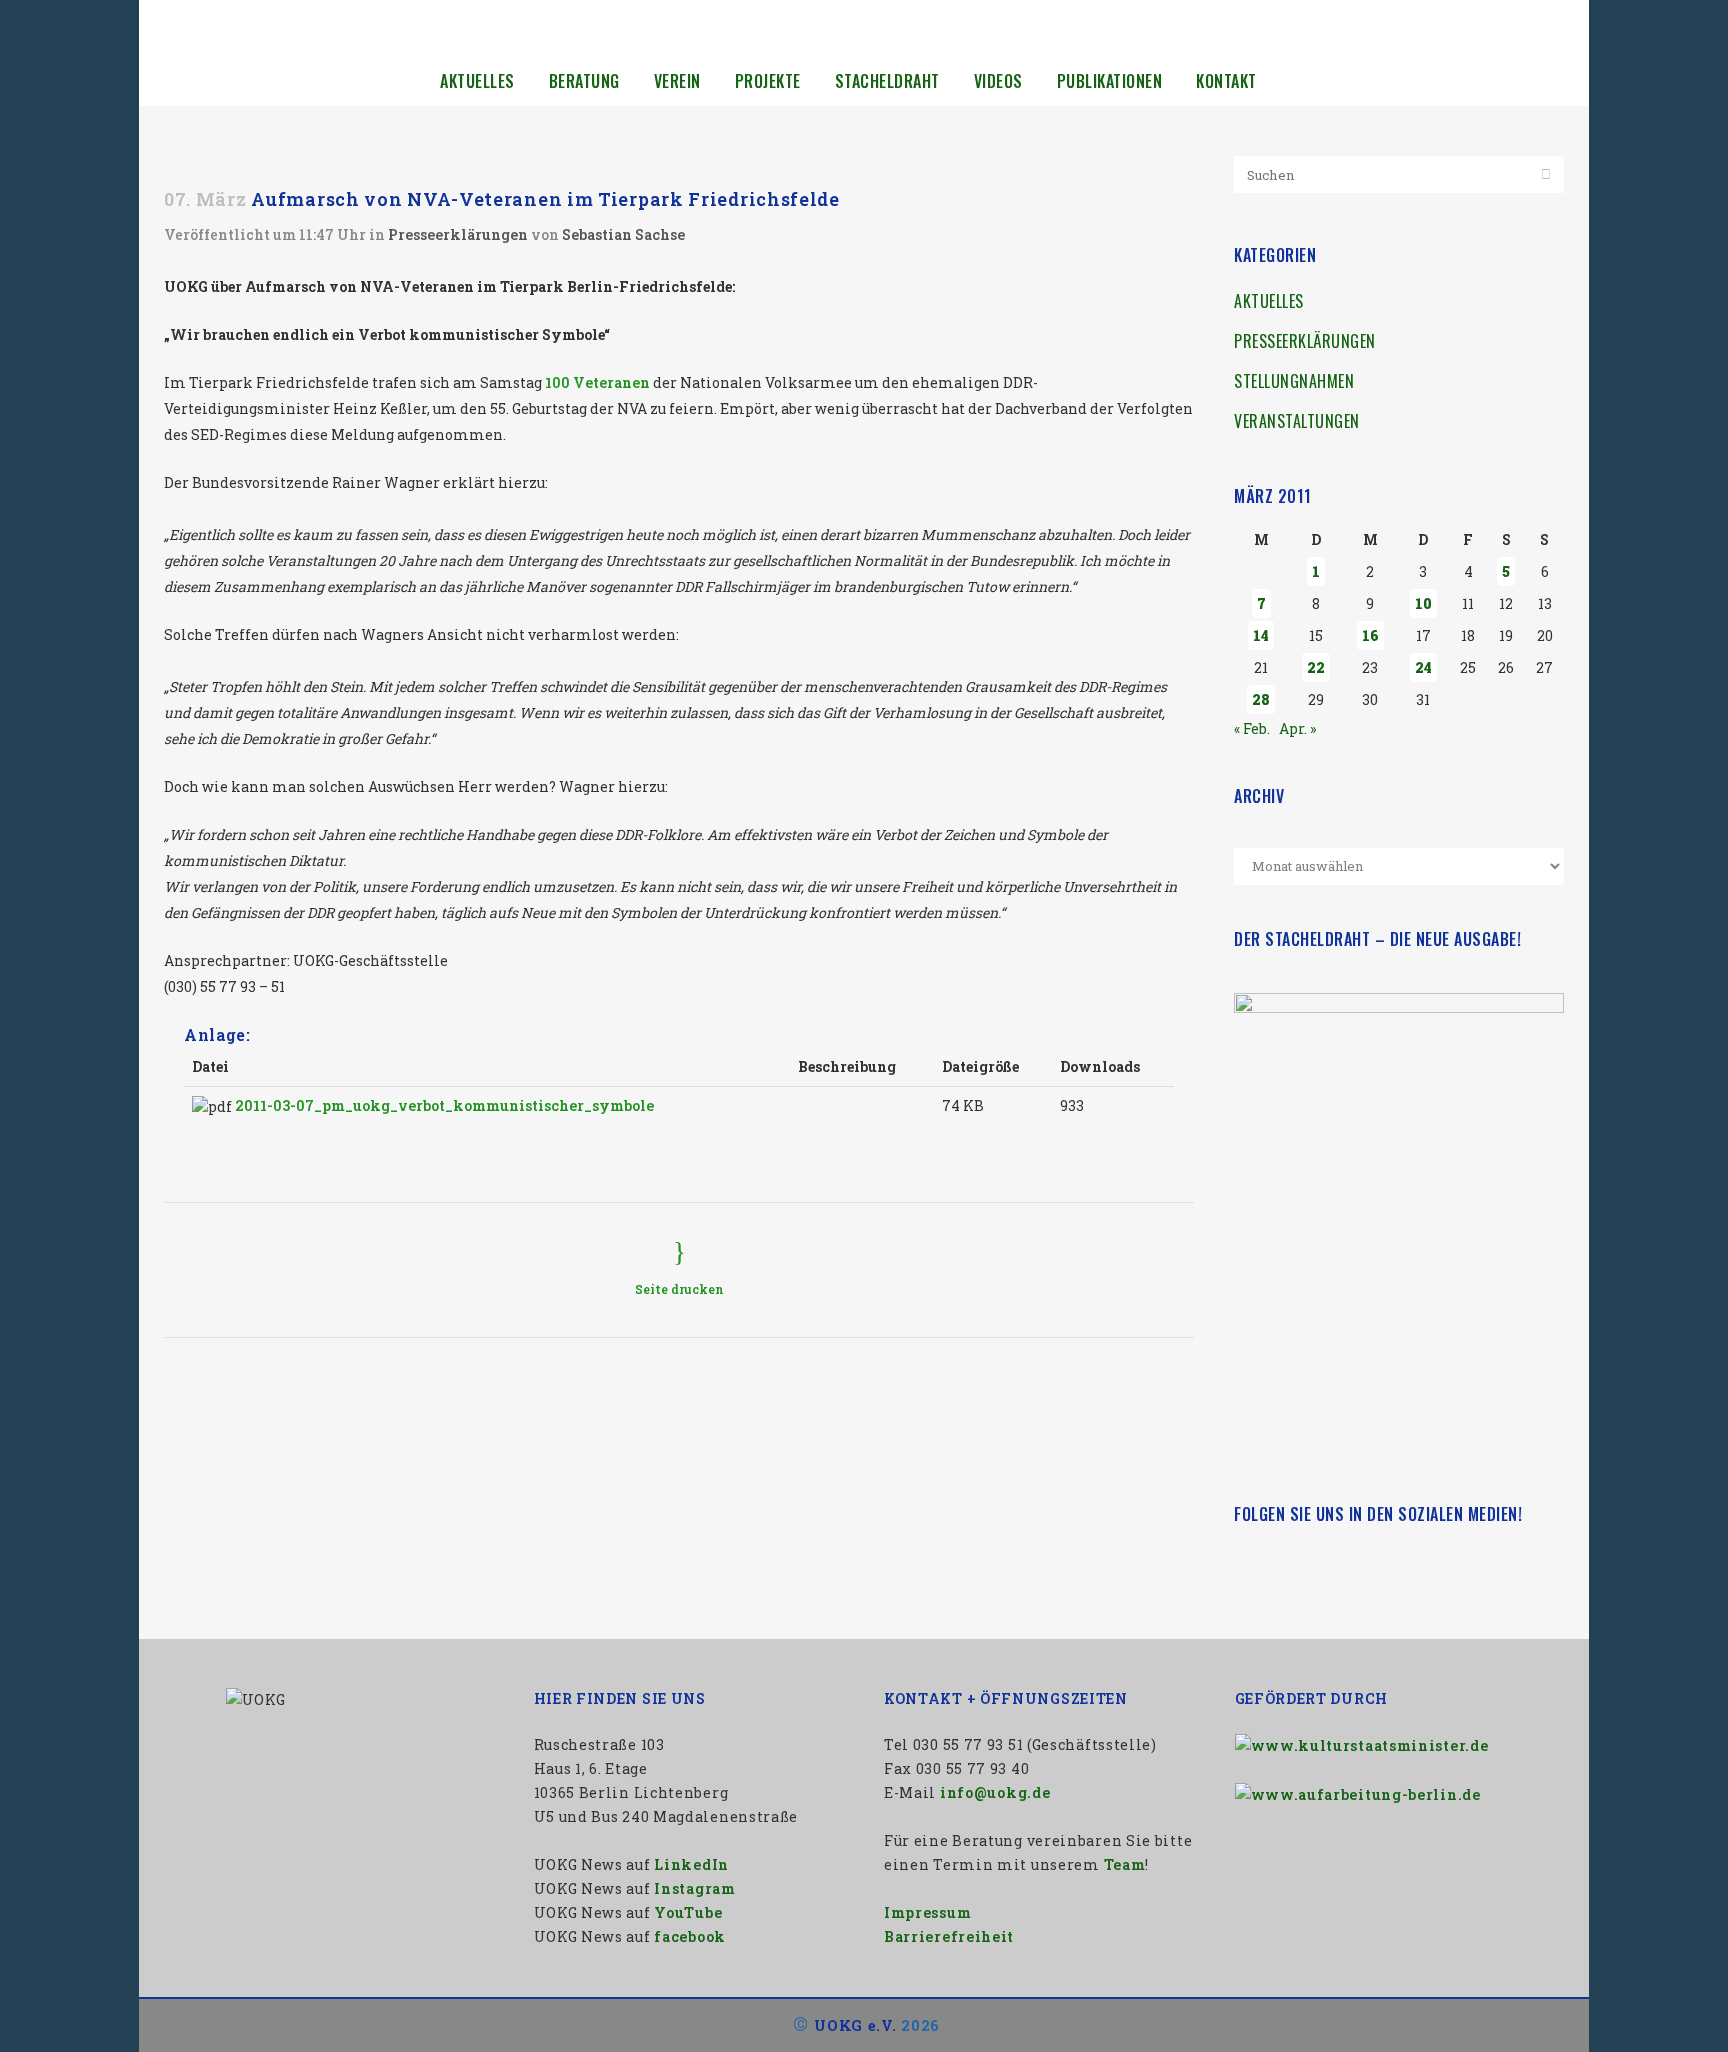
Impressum (927, 1912)
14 (1261, 635)
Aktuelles (1269, 301)
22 (1316, 667)
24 (1423, 667)
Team (1125, 1864)
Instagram (694, 1888)
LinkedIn (691, 1864)
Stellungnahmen (1294, 381)
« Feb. (1252, 728)
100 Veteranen (597, 382)
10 (1423, 603)
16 (1370, 635)
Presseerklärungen (458, 234)
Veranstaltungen (1297, 421)
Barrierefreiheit (949, 1936)
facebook (690, 1936)
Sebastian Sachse (623, 234)
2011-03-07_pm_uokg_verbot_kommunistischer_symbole (444, 1105)
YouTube (688, 1912)
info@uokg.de (995, 1792)
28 (1261, 699)
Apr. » (1297, 728)
